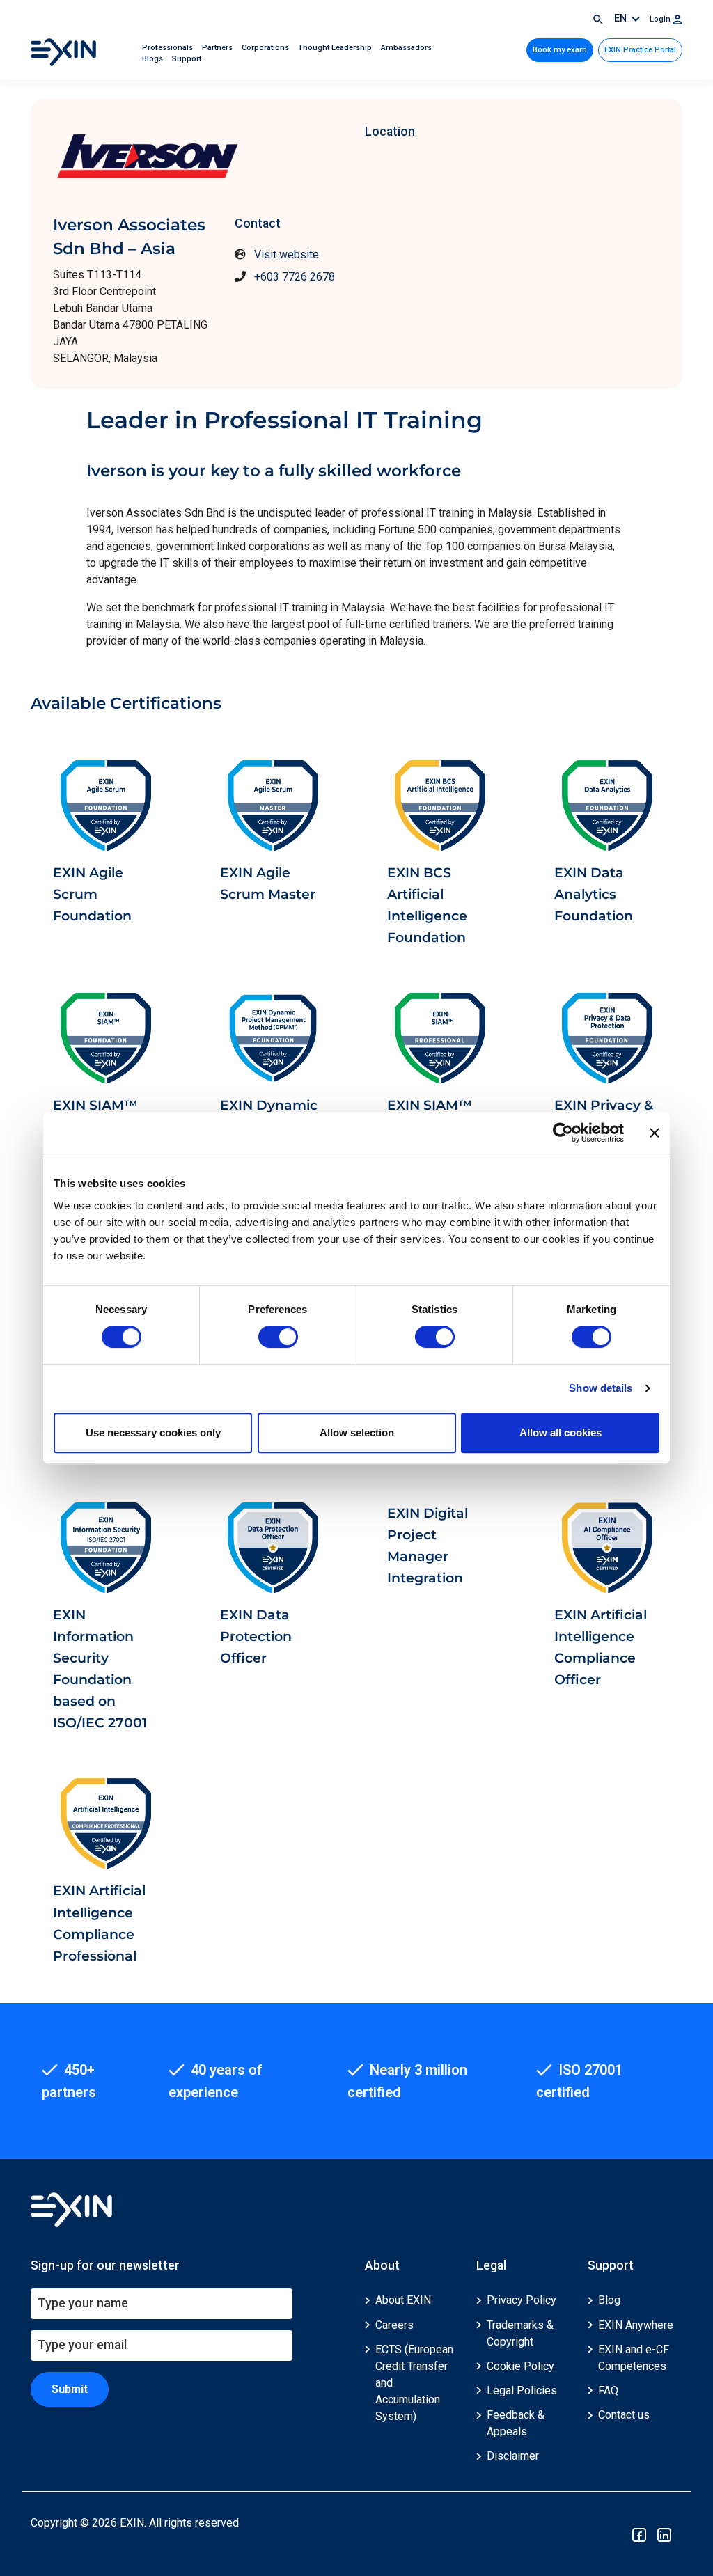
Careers (394, 2325)
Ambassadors (406, 48)
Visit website (287, 254)
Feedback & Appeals (516, 2423)
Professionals (169, 48)
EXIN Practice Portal (640, 50)
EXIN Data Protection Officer (256, 1636)
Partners (218, 48)
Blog (609, 2300)
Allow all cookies (561, 1432)
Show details (601, 1388)
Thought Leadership (336, 48)
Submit (70, 2389)
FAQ (608, 2390)
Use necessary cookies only (153, 1432)
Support (187, 59)
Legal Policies (522, 2390)
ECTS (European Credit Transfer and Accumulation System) (414, 2383)
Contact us (624, 2415)
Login (661, 19)
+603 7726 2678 (295, 277)
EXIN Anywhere (636, 2325)
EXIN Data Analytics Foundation (594, 894)
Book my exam (560, 50)
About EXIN (403, 2300)
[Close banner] (655, 1133)
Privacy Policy (522, 2300)
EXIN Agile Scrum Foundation (92, 894)
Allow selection (357, 1432)
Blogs (154, 59)
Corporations (266, 48)
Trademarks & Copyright (520, 2333)
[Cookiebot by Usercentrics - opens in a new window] (563, 1133)
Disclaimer (513, 2456)
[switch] (278, 1337)
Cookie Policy (520, 2366)
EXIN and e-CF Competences (634, 2358)
